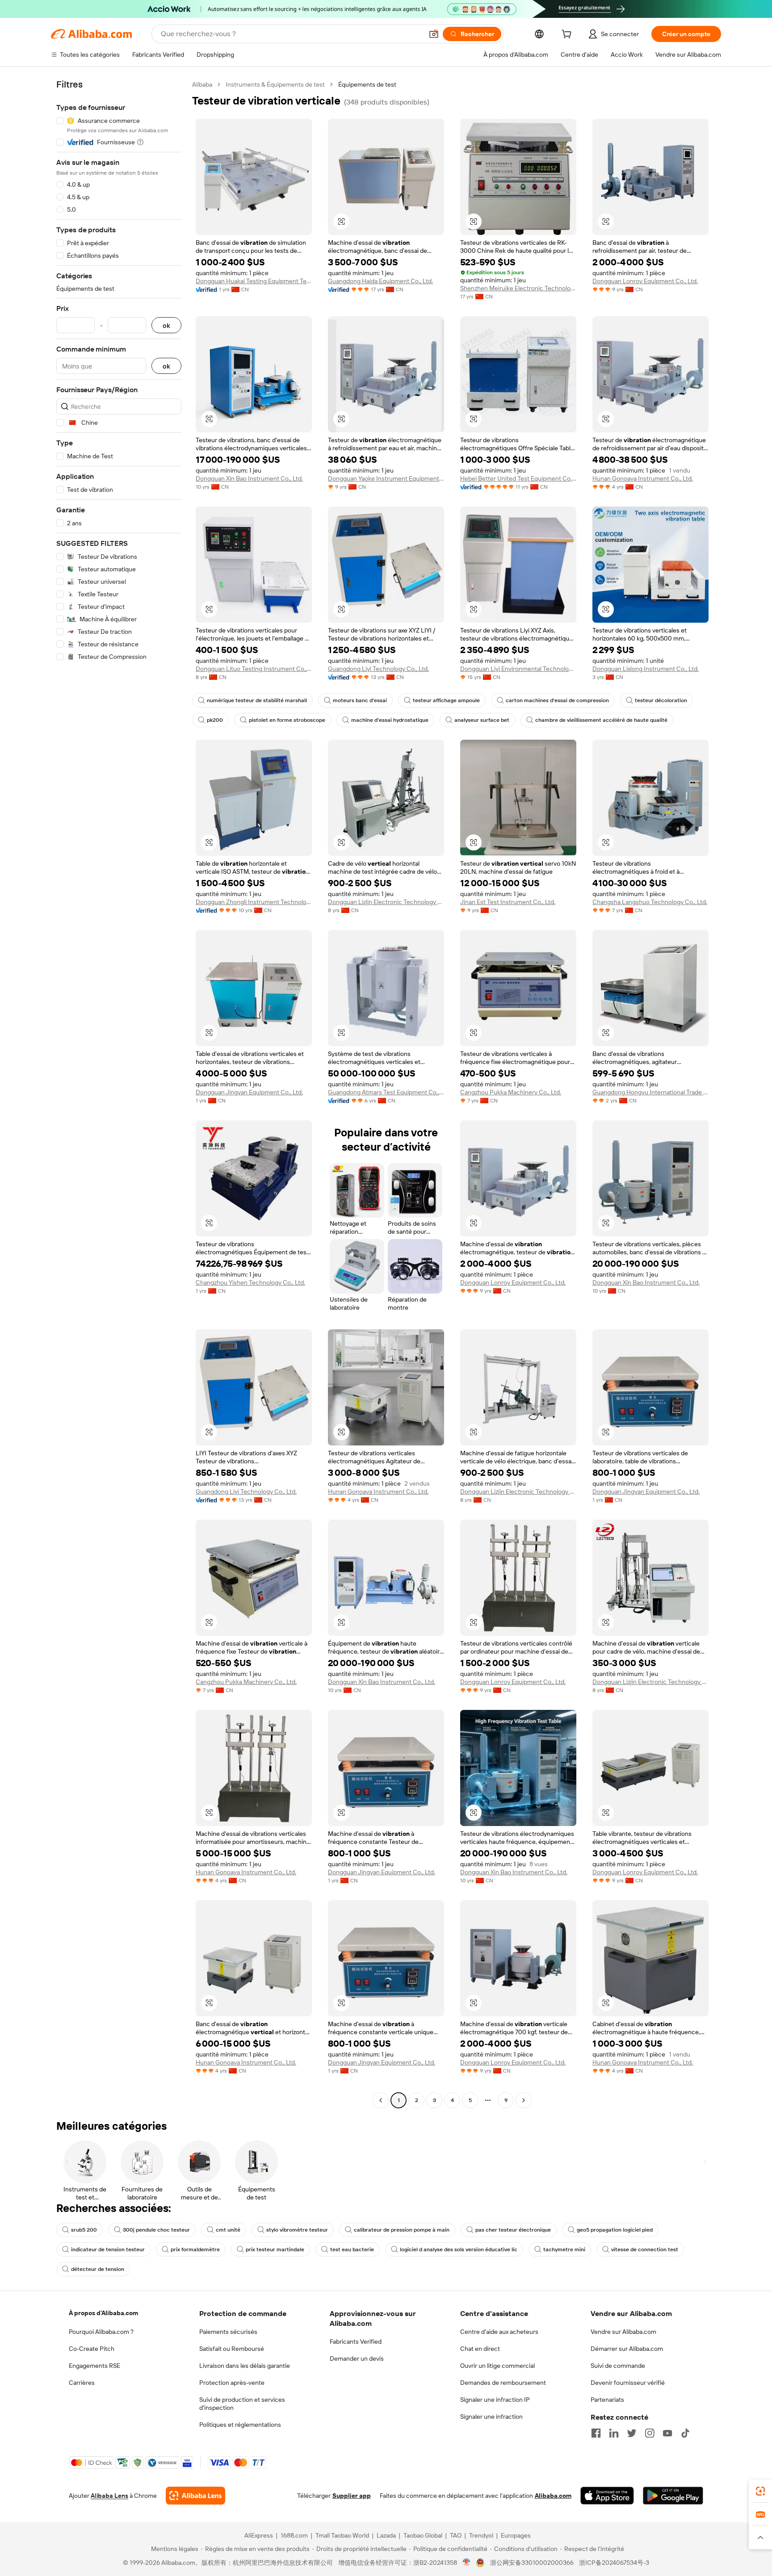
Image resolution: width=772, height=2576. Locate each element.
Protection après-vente (232, 2383)
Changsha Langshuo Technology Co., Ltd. (650, 902)
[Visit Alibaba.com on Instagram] (650, 2433)
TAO (456, 2535)
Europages (516, 2535)
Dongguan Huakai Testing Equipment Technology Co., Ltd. (254, 281)
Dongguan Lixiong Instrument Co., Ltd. (646, 669)
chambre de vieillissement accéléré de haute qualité (601, 720)
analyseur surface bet (482, 720)
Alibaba (202, 84)
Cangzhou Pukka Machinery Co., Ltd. (511, 1092)
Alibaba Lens (109, 2496)
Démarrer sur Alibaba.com (627, 2349)
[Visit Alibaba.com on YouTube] (667, 2433)
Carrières (82, 2383)
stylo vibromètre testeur (297, 2230)
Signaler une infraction (491, 2417)
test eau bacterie (352, 2249)
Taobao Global (423, 2535)
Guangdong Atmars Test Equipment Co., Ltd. (386, 1092)
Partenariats (607, 2400)
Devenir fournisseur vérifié (628, 2383)
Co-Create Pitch (92, 2349)
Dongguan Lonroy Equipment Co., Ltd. (645, 281)
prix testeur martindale (275, 2249)
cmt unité (228, 2230)
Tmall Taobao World (342, 2535)
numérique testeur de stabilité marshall (257, 700)
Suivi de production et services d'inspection (242, 2404)
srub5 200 (84, 2230)
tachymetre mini (564, 2249)
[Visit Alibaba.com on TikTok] (685, 2433)
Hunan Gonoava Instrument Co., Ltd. (643, 478)
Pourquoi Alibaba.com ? (101, 2332)
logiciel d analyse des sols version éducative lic (459, 2249)
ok (166, 325)
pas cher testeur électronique (513, 2230)
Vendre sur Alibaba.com (623, 2332)
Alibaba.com (553, 2496)
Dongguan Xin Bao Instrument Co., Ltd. (249, 478)
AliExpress (259, 2535)
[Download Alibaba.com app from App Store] (607, 2496)
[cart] (568, 35)
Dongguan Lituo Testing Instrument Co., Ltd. (254, 669)
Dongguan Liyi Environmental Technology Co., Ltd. (518, 669)
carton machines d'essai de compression (557, 700)
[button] (434, 34)
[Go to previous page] (381, 2100)
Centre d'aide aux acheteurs (499, 2332)
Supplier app (352, 2496)
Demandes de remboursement (503, 2383)
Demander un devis (357, 2358)
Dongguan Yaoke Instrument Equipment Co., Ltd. (386, 478)
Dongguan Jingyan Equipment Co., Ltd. (249, 1092)
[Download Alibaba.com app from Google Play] (673, 2496)
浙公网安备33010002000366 (532, 2563)
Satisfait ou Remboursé (232, 2349)
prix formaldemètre (195, 2249)
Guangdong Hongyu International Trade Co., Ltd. (650, 1092)
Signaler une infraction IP (495, 2400)
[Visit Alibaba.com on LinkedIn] (614, 2433)
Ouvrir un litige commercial (497, 2366)
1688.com (294, 2535)
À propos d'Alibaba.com (103, 2313)
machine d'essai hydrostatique (390, 720)
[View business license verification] (467, 2563)
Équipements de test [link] (367, 84)
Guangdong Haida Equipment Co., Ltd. (380, 281)
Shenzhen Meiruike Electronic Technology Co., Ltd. (518, 288)
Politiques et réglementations (240, 2425)
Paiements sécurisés (228, 2332)
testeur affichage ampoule (446, 700)
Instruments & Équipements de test (275, 84)
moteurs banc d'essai (360, 700)
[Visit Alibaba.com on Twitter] (632, 2433)
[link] (760, 2491)
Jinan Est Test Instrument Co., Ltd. (508, 902)
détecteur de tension (98, 2269)
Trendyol (481, 2535)
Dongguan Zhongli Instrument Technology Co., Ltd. (254, 902)
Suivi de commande (618, 2366)
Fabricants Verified (356, 2341)
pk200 (215, 720)
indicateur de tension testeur (108, 2249)
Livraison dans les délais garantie (245, 2366)
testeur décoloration (661, 700)
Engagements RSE (94, 2366)
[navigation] (119, 1093)
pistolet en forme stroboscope (287, 720)
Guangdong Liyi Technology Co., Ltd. (378, 669)
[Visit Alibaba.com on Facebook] (596, 2433)
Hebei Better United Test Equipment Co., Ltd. (518, 478)
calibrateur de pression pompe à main (402, 2230)
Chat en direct (480, 2349)
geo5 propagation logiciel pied (615, 2230)
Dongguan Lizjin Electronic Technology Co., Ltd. (386, 902)
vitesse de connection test (645, 2249)
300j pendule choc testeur (156, 2230)
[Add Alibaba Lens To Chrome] (195, 2496)
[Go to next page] (524, 2100)
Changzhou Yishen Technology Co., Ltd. (250, 1282)
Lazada (386, 2535)
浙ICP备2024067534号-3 (614, 2563)
